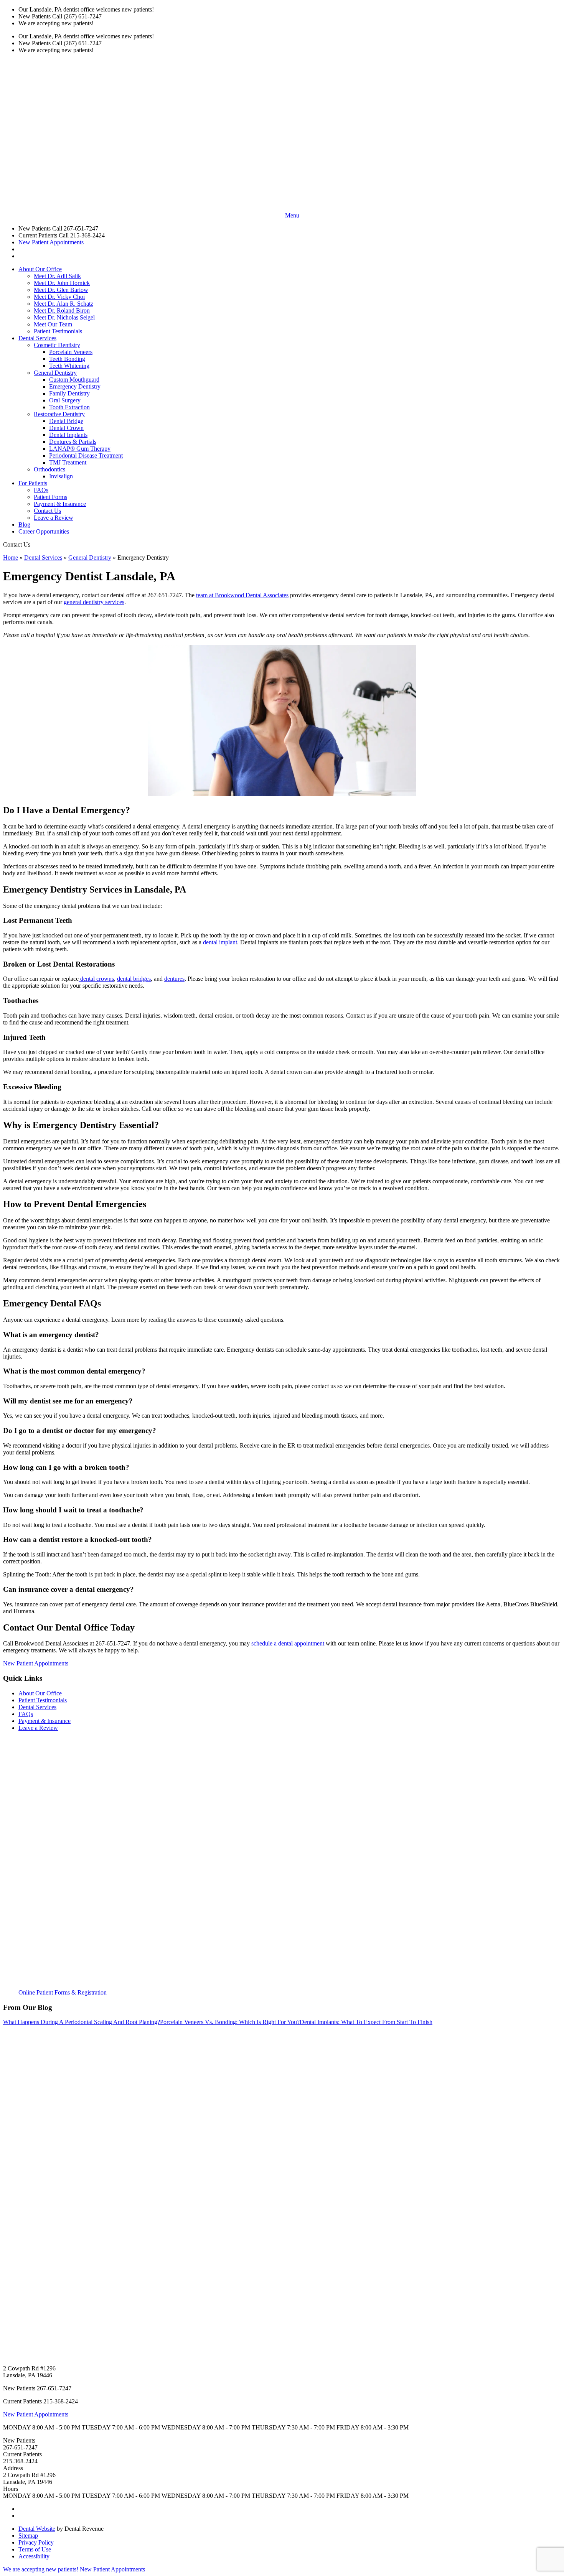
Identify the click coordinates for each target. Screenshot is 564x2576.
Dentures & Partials (73, 442)
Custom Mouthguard (74, 380)
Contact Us (47, 511)
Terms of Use (35, 2549)
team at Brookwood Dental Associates (242, 595)
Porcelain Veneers (71, 352)
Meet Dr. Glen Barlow (61, 290)
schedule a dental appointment (288, 1643)
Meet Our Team (53, 324)
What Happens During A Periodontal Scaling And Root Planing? (82, 2022)
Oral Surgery (65, 400)
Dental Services (37, 338)
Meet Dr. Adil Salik (57, 276)
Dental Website (37, 2529)
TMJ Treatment (68, 462)
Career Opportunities (44, 531)
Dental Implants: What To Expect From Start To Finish (366, 2022)
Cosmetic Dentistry (57, 345)
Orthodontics (49, 469)
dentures (174, 979)
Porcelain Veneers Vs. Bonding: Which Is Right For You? (230, 2022)
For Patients (33, 483)
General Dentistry (55, 373)
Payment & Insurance (60, 504)
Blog (24, 525)
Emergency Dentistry (75, 386)
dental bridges (134, 979)
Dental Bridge (66, 421)
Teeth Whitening (69, 366)
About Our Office (40, 269)
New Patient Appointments (51, 242)
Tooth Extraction (69, 407)
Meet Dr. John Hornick (62, 283)
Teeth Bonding (67, 359)
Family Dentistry (69, 393)
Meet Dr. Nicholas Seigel (64, 317)
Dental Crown (66, 428)
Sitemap (28, 2536)
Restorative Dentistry (59, 414)
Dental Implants (68, 435)
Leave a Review (54, 518)
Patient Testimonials (58, 331)
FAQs (41, 490)
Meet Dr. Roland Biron (62, 310)
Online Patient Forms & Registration (63, 1992)
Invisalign (61, 476)
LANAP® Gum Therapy (80, 449)
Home (11, 558)
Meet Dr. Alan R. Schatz (63, 304)
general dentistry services (94, 602)
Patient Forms (50, 497)
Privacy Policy (36, 2542)
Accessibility (34, 2556)
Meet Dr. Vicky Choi (59, 297)
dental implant (220, 942)
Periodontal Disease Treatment (86, 455)
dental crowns (96, 979)
